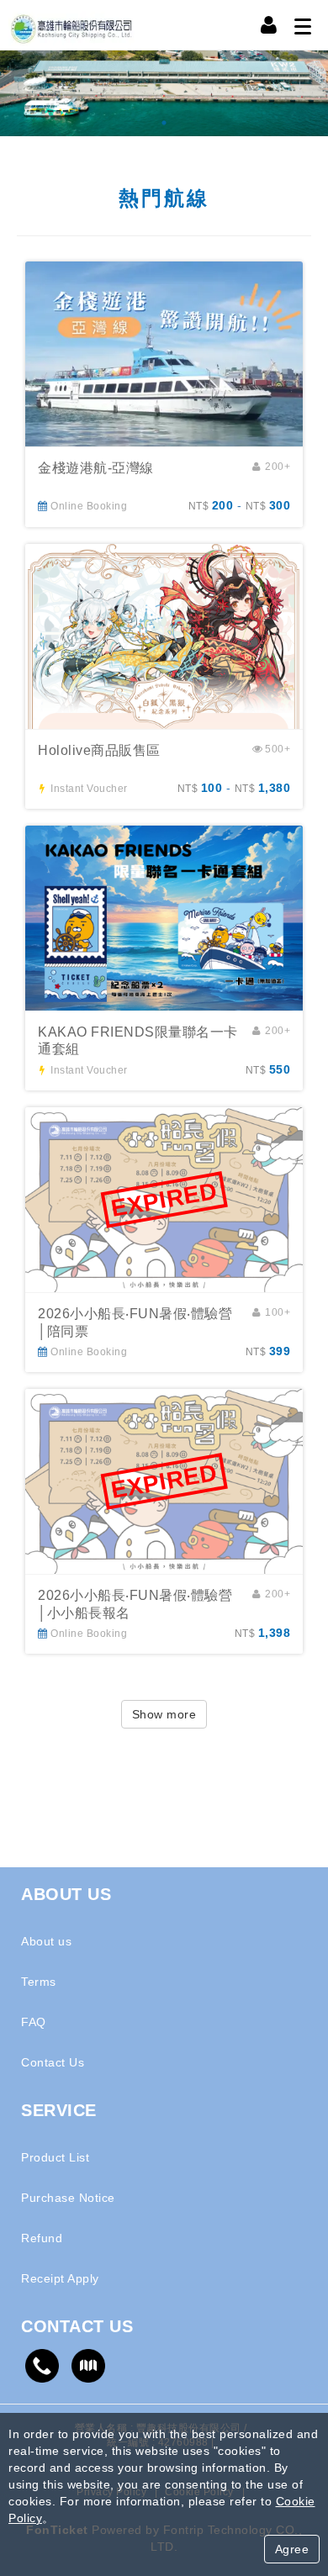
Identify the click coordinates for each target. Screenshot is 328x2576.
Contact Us (53, 2062)
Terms (39, 1982)
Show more (164, 1714)
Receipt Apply (60, 2278)
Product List (55, 2157)
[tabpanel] (164, 93)
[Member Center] (269, 25)
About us (46, 1941)
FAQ (34, 2022)
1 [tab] (164, 124)
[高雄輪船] (164, 93)
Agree (292, 2549)
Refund (42, 2238)
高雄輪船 (71, 25)
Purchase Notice (68, 2198)
